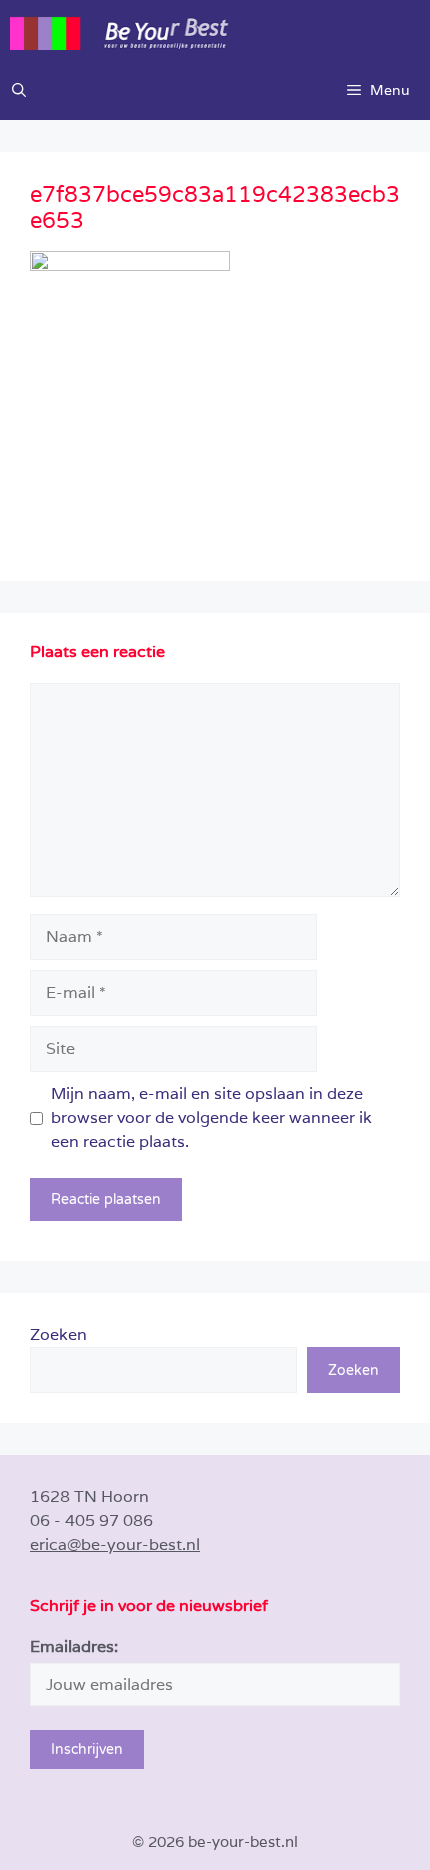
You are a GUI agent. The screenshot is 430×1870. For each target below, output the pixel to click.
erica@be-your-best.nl (115, 1544)
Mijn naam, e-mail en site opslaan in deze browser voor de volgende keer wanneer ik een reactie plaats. (211, 1117)
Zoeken (58, 1334)
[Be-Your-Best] (220, 30)
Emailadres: (74, 1646)
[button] (19, 90)
